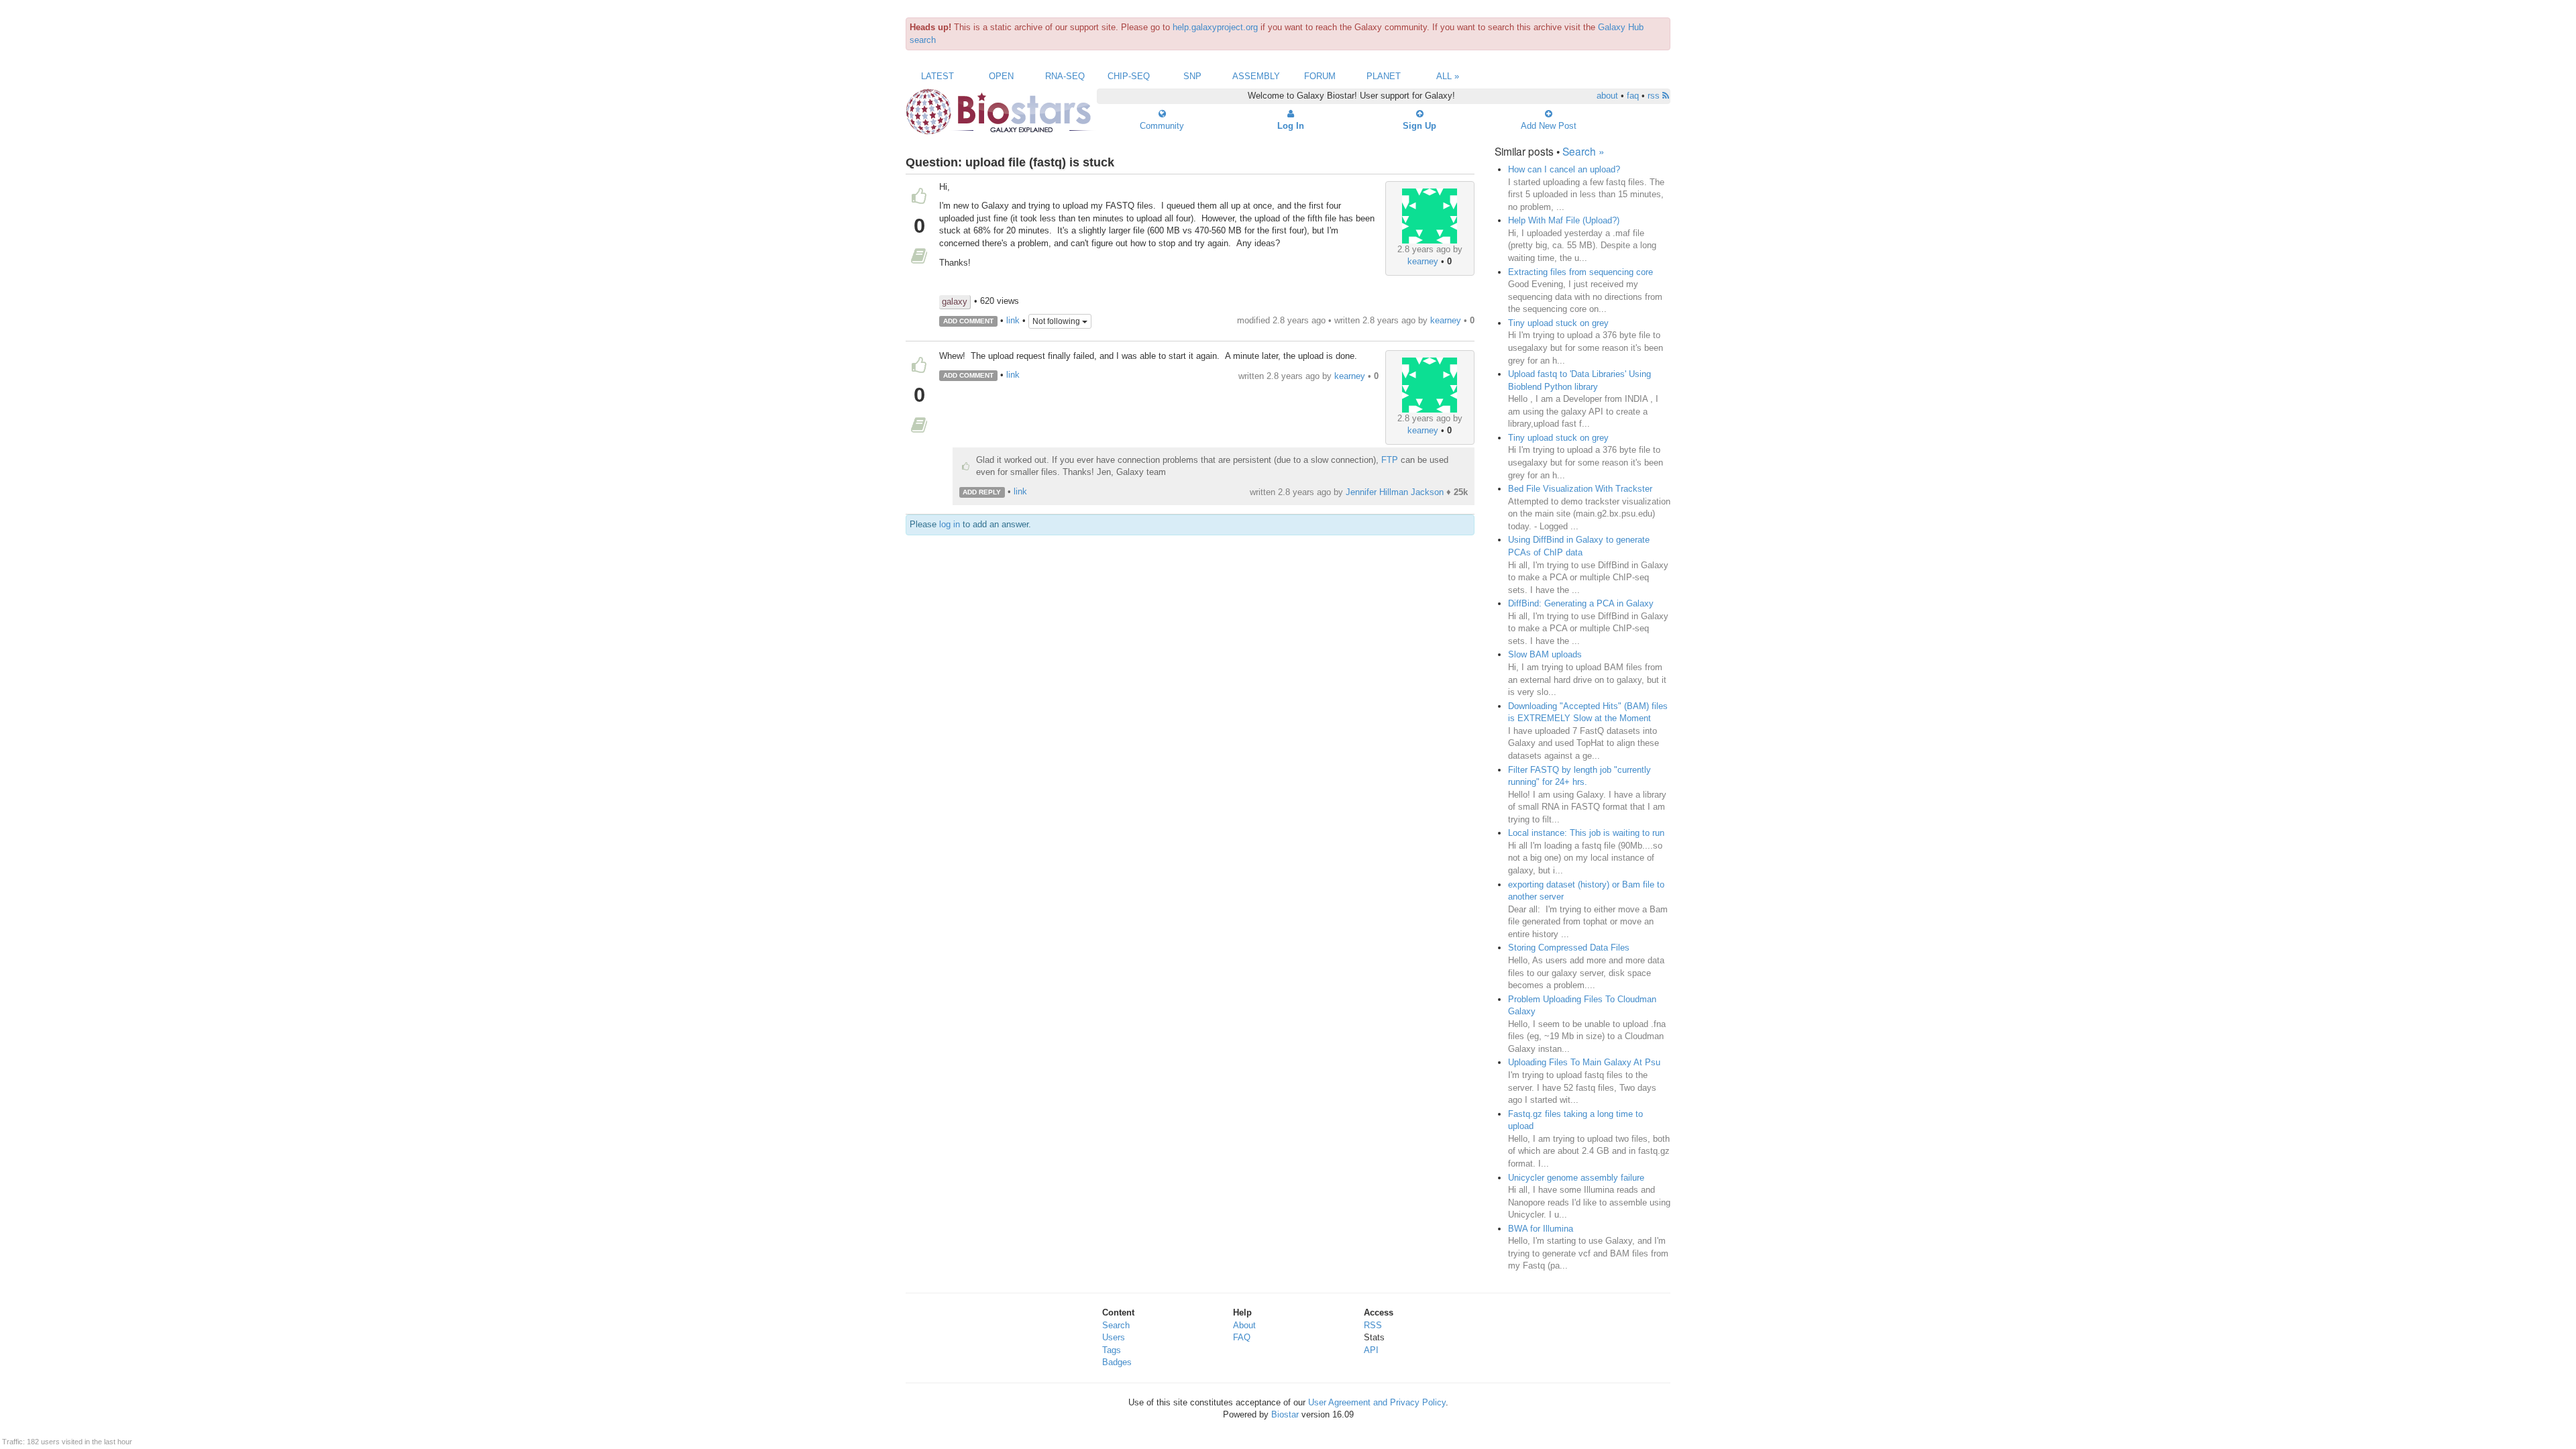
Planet (1384, 76)
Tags (1112, 1350)
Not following (1057, 321)
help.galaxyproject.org (1215, 27)
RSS (1373, 1325)
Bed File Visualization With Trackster (1580, 489)
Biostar (1285, 1414)
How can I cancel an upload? (1564, 169)
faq (1633, 96)
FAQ (1242, 1337)
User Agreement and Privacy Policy (1377, 1402)
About (1244, 1325)
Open (1001, 76)
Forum (1320, 76)
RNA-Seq (1065, 76)
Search (1116, 1325)
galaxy (955, 302)
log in (950, 524)
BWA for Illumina (1541, 1229)
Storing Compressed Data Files (1569, 948)
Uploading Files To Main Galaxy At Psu (1584, 1062)
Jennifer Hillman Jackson (1395, 492)
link (1013, 320)
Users (1114, 1337)
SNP (1192, 76)
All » (1448, 76)
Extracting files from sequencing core (1580, 272)
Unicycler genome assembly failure (1576, 1178)
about (1607, 96)
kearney (1423, 261)
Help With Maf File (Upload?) (1564, 220)
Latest (937, 76)
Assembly (1256, 76)
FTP (1390, 460)
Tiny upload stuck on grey (1558, 323)
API (1371, 1350)
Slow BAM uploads (1545, 654)
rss (1655, 96)
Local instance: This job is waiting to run (1586, 833)
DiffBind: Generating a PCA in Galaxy (1581, 603)
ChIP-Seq (1129, 76)
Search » (1584, 151)
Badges (1117, 1362)
